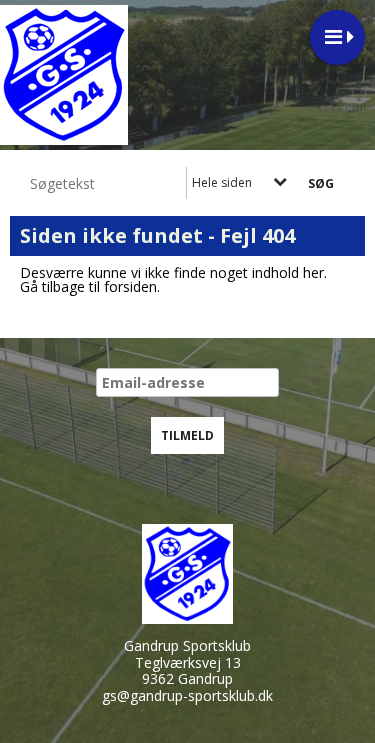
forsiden (130, 286)
